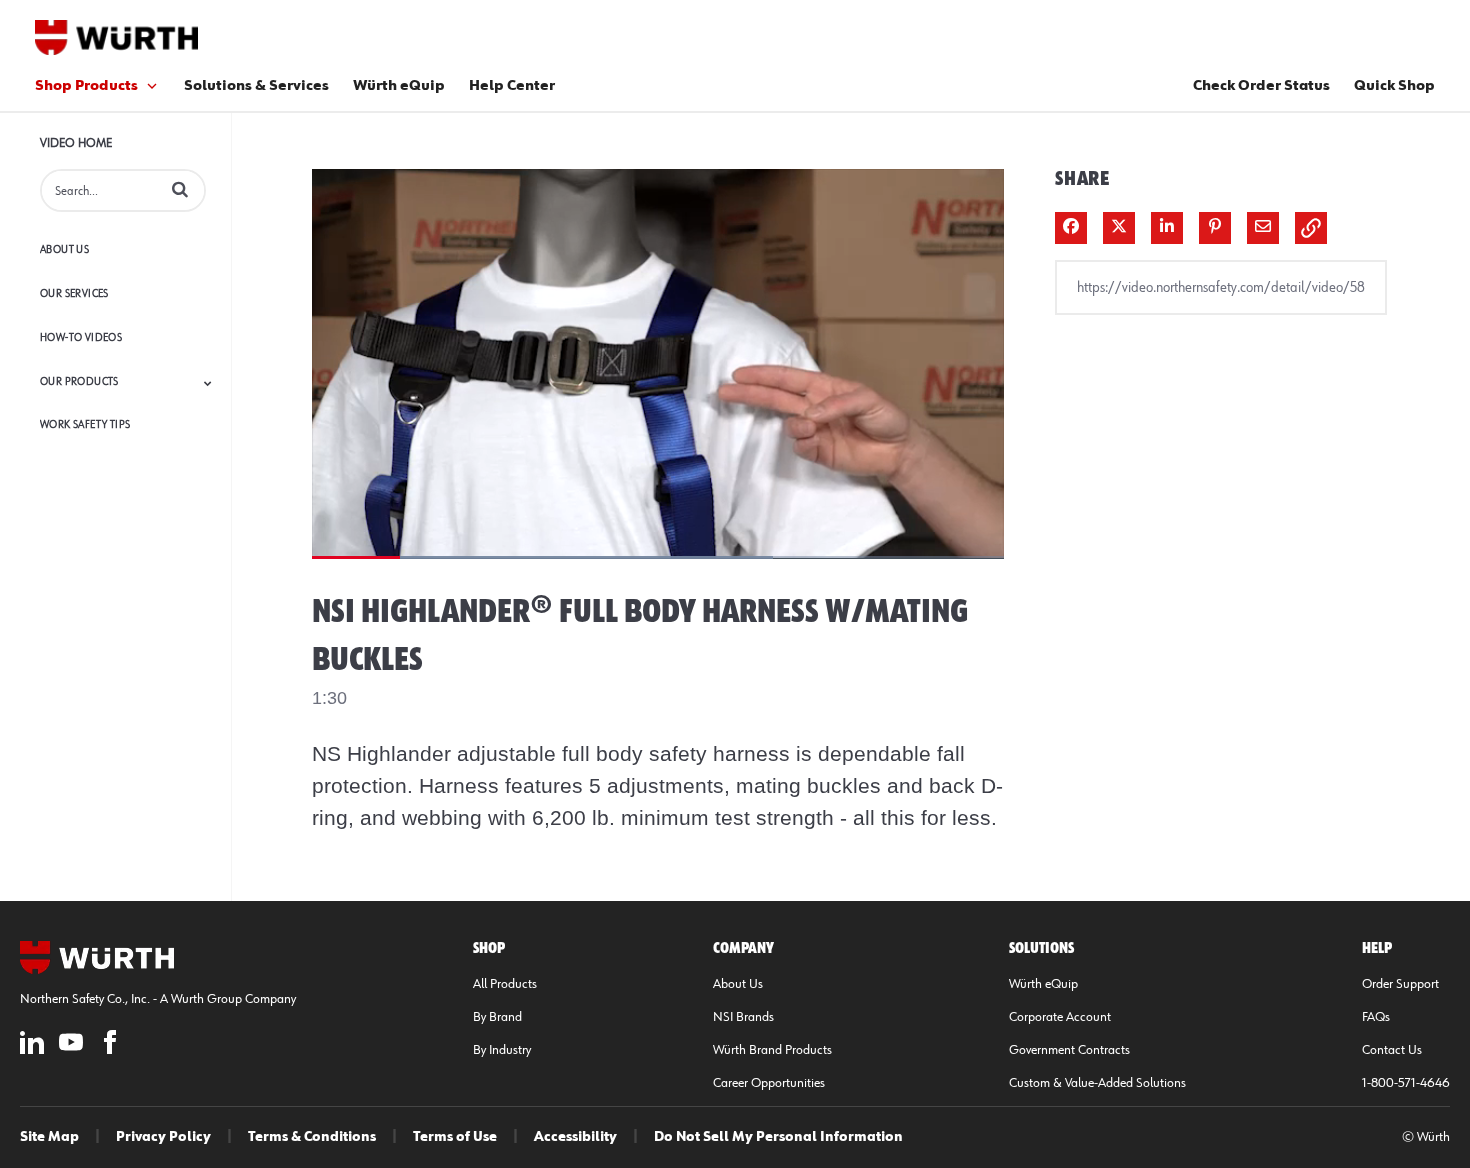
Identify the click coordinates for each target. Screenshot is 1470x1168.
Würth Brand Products (772, 1050)
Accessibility (575, 1137)
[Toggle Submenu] (208, 383)
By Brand (497, 1017)
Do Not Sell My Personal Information (778, 1137)
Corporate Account (1060, 1017)
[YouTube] (71, 1045)
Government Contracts (1069, 1050)
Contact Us (1392, 1050)
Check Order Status (1261, 85)
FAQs (1376, 1017)
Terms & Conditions (312, 1137)
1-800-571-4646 (1406, 1083)
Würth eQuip (399, 85)
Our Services (74, 293)
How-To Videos (81, 337)
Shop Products (86, 85)
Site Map (49, 1137)
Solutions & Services (256, 85)
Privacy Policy (163, 1137)
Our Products (79, 381)
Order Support (1400, 984)
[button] (180, 189)
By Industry (502, 1050)
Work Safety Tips (85, 424)
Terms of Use (455, 1137)
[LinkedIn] (32, 1045)
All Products (505, 984)
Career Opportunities (769, 1083)
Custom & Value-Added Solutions (1097, 1083)
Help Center (512, 85)
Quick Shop (1394, 85)
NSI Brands (743, 1017)
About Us (64, 249)
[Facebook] (110, 1045)
